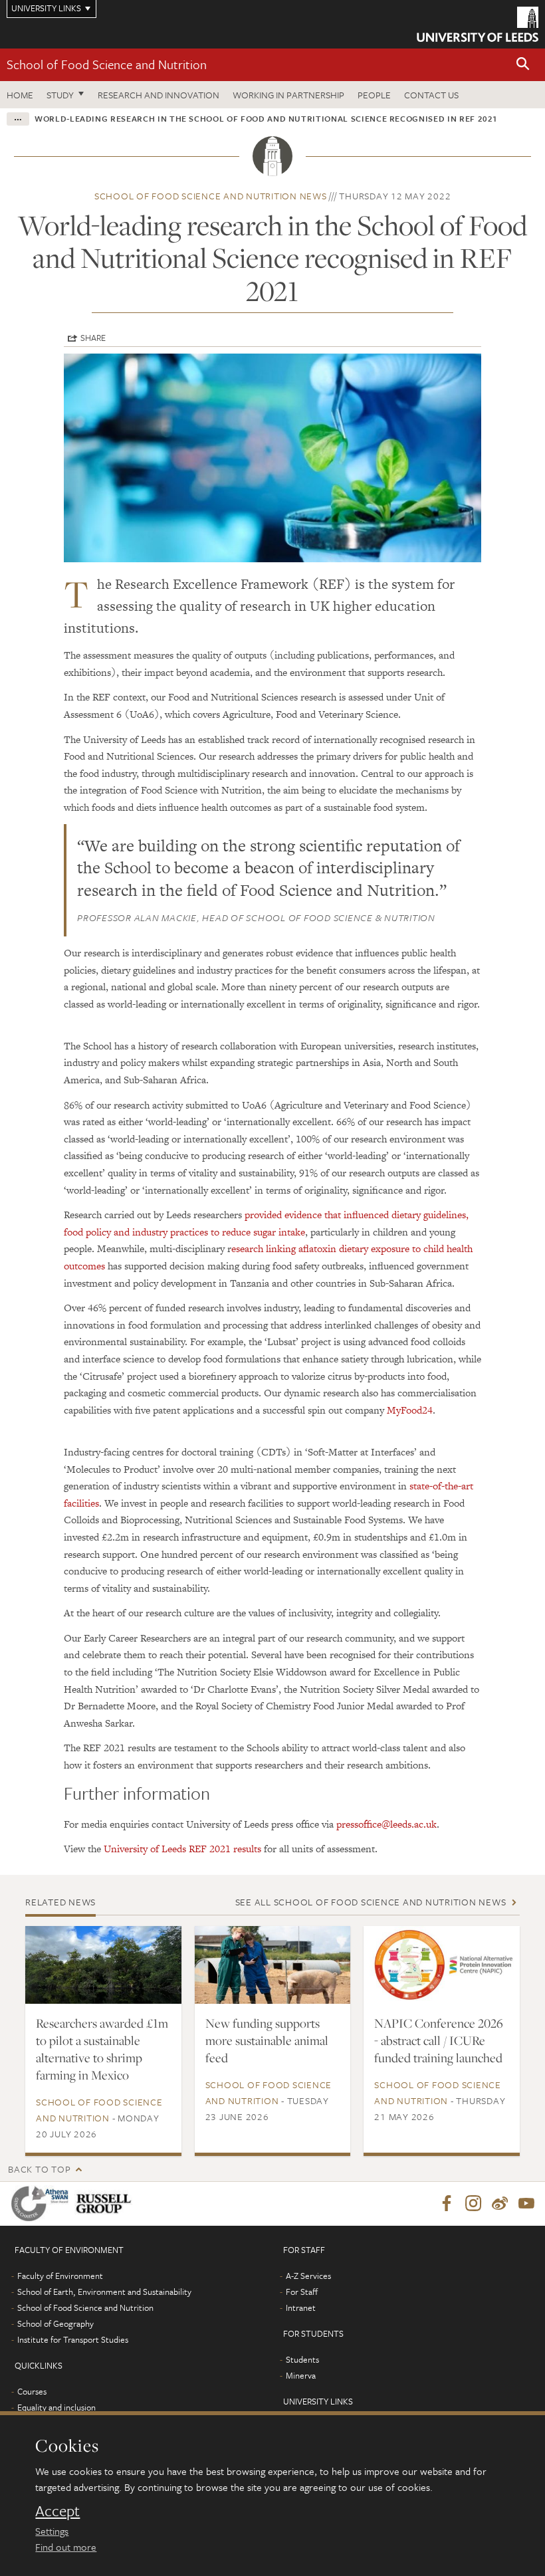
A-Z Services (308, 2276)
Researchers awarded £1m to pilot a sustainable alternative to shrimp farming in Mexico (102, 2049)
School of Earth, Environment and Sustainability (104, 2292)
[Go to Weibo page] (500, 2204)
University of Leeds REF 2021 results (181, 1849)
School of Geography (55, 2323)
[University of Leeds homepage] (478, 24)
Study (60, 95)
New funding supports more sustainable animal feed (267, 2040)
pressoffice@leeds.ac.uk (386, 1824)
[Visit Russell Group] (106, 2203)
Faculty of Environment (60, 2276)
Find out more (66, 2547)
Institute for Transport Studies (73, 2339)
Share (93, 338)
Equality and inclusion (56, 2407)
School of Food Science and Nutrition (107, 64)
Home (20, 95)
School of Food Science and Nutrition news (211, 196)
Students (302, 2359)
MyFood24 (410, 1410)
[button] (523, 65)
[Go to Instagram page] (473, 2204)
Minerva (301, 2375)
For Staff (302, 2292)
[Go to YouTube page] (526, 2204)
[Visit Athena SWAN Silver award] (43, 2203)
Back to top (39, 2169)
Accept (57, 2511)
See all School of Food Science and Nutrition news (371, 1902)
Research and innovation (159, 95)
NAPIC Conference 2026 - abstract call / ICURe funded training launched (439, 2040)
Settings (52, 2531)
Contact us (431, 95)
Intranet (301, 2308)
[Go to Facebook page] (447, 2204)
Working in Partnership (288, 95)
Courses (32, 2391)
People (374, 95)
